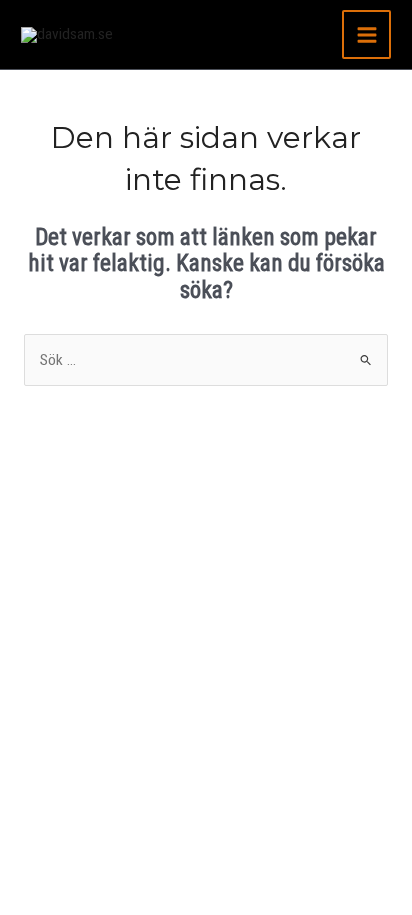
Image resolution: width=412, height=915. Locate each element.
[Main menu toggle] (366, 34)
